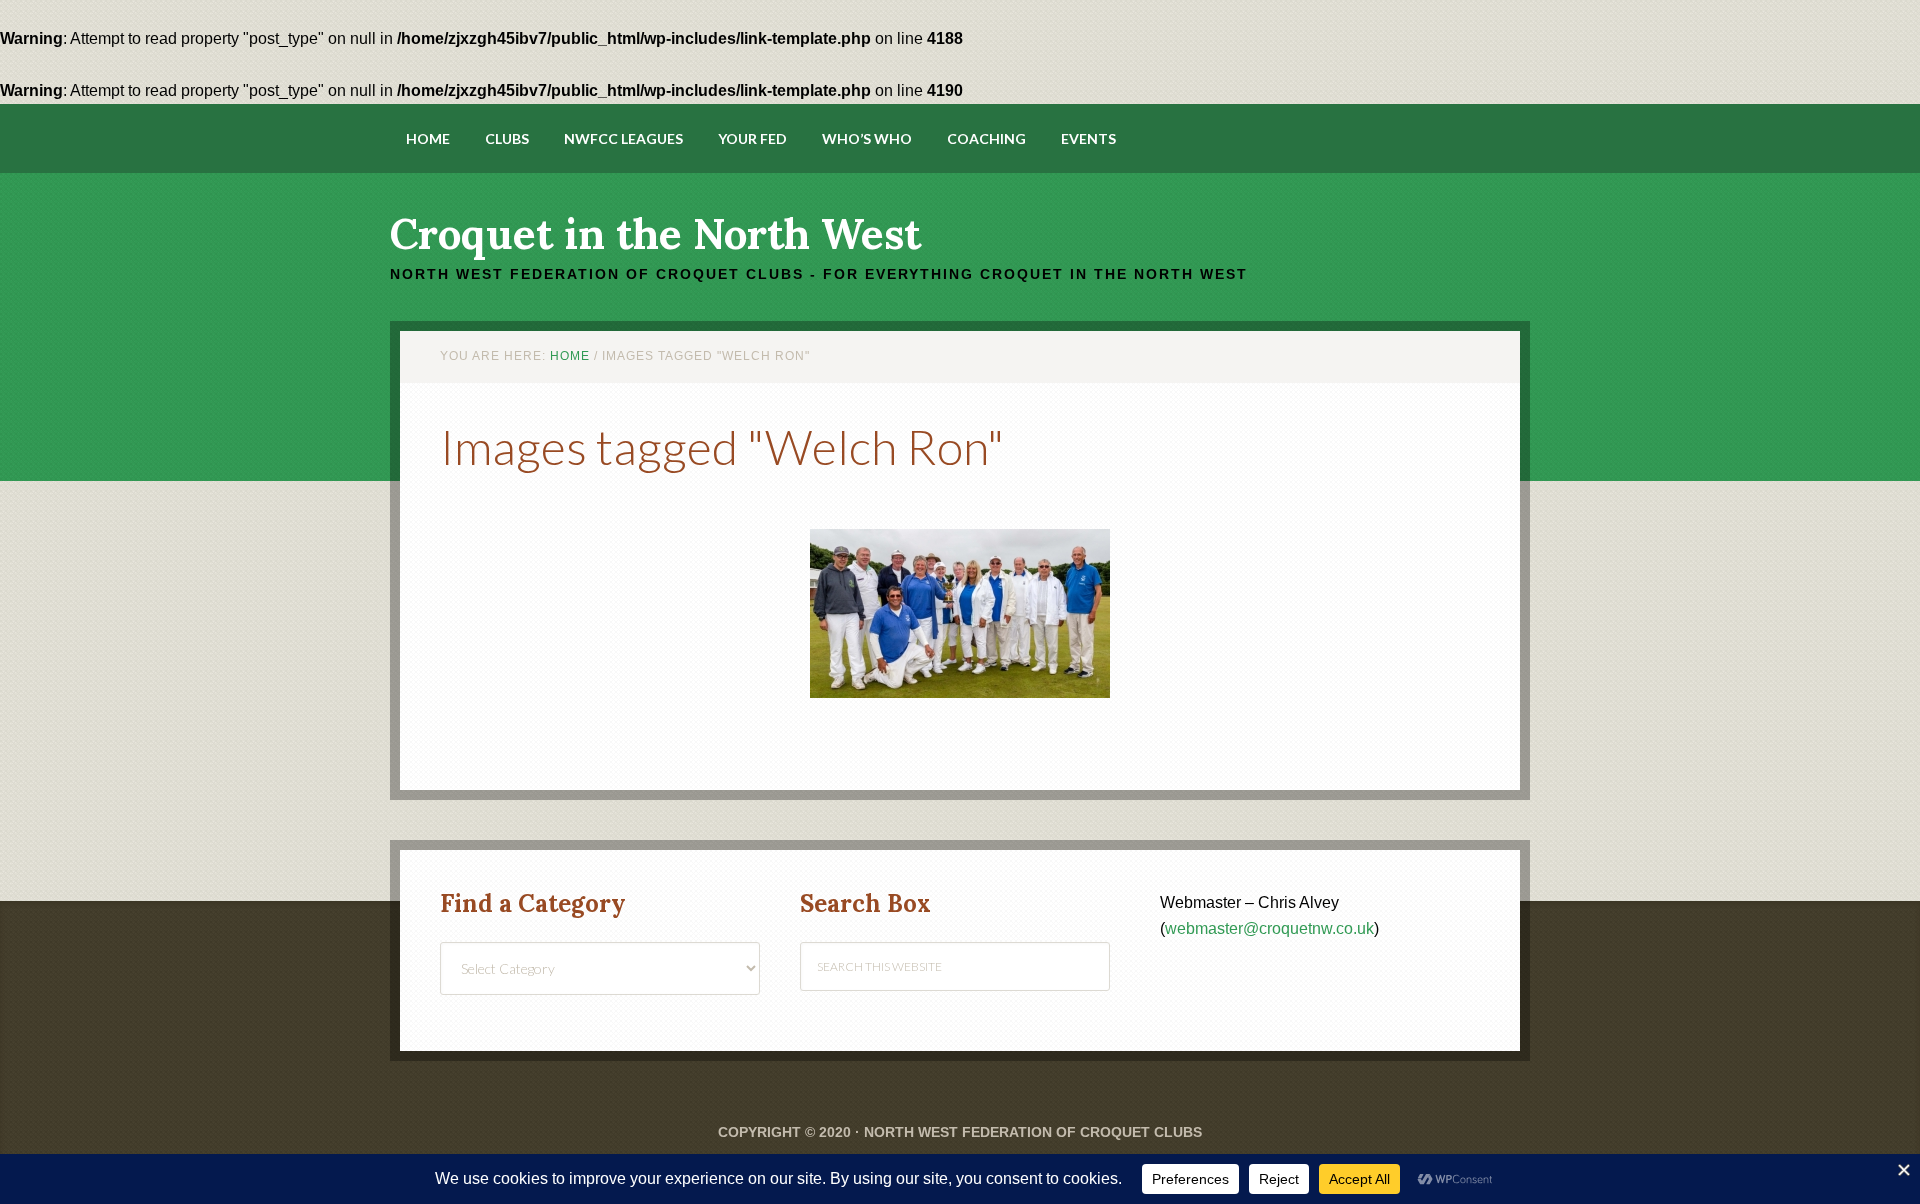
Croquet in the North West (655, 234)
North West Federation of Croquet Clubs (1033, 1132)
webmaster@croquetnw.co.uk (1269, 928)
